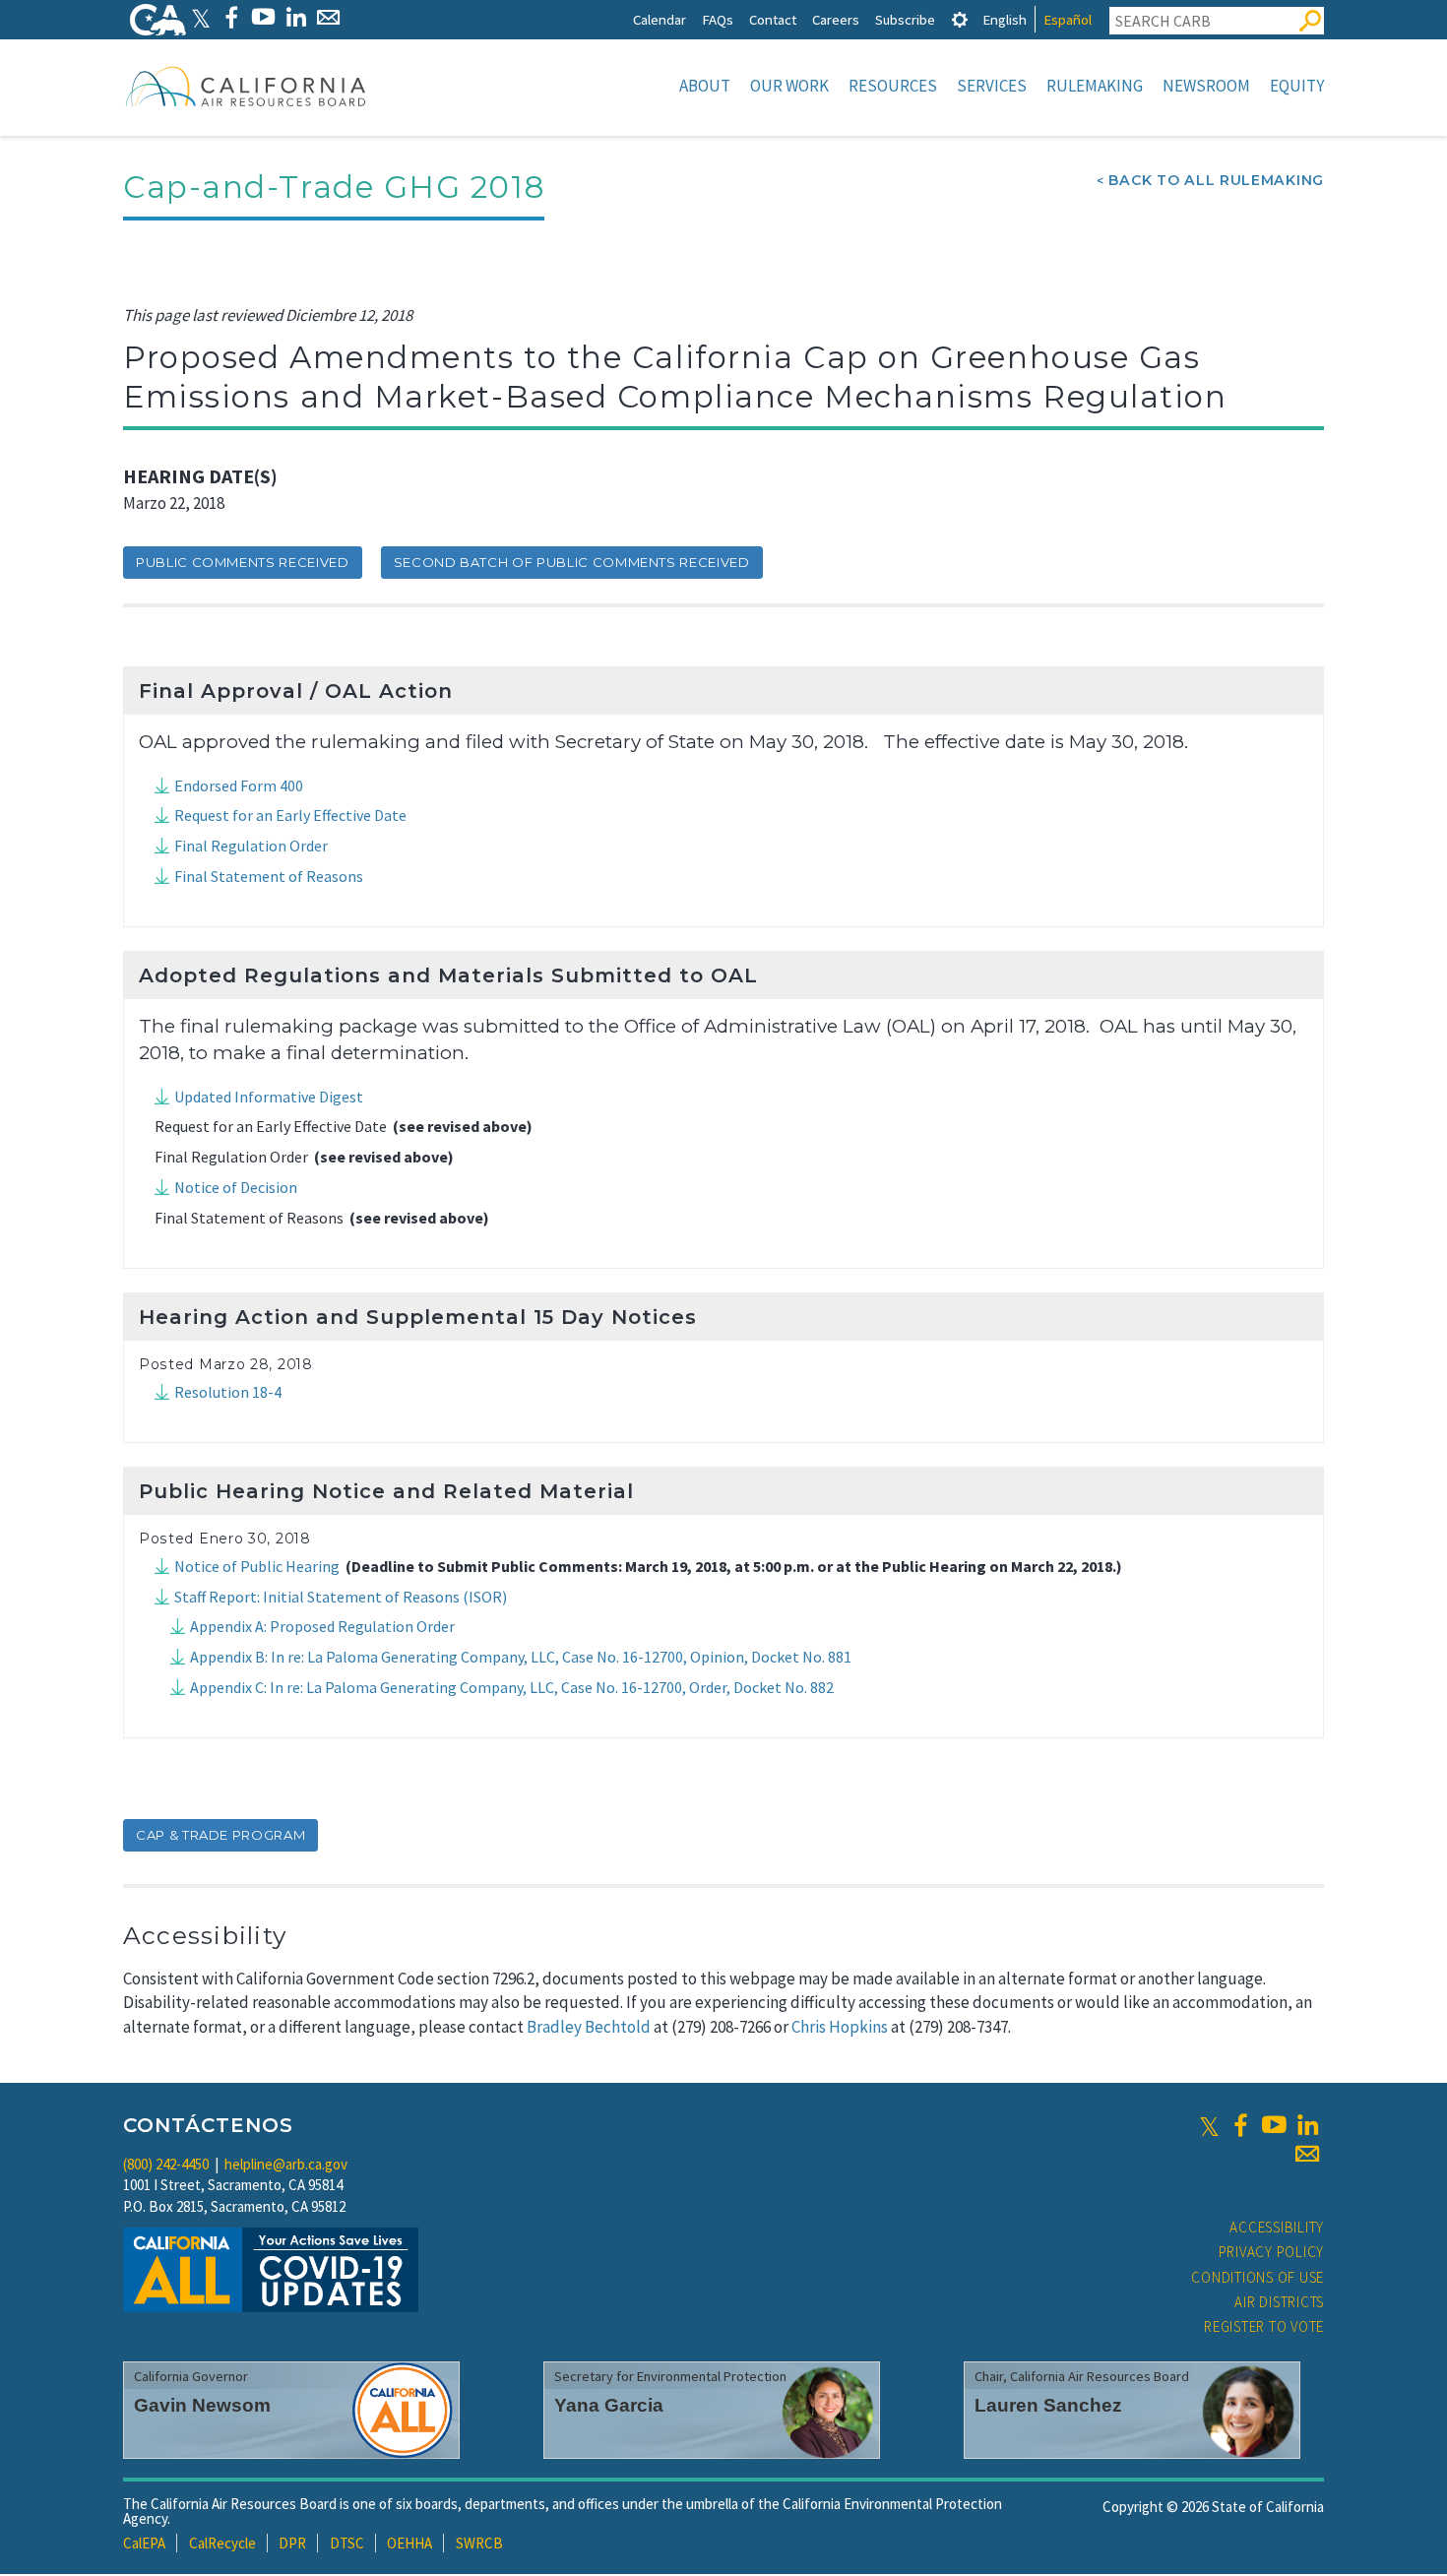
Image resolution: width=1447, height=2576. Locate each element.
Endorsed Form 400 (239, 785)
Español (1068, 19)
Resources (893, 86)
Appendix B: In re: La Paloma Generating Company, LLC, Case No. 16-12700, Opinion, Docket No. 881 (521, 1657)
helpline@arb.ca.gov (286, 2164)
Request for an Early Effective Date (290, 815)
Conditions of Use (1258, 2277)
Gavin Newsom (202, 2405)
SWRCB (479, 2543)
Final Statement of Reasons (269, 876)
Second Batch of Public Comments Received (572, 562)
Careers (836, 19)
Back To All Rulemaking (1216, 180)
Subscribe (905, 19)
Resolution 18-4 (228, 1392)
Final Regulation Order (251, 846)
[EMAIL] (328, 17)
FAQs (718, 19)
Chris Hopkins (840, 2027)
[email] (1307, 2154)
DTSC (347, 2543)
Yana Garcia (609, 2405)
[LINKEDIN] (296, 17)
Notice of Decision (236, 1187)
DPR (292, 2543)
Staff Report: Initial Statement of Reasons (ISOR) (341, 1597)
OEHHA (409, 2543)
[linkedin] (1307, 2125)
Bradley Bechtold (589, 2027)
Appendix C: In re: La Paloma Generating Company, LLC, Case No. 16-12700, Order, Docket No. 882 (512, 1687)
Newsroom (1206, 86)
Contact (773, 19)
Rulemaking (1095, 86)
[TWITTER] (201, 17)
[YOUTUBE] (263, 17)
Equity (1297, 86)
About (705, 86)
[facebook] (1240, 2125)
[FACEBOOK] (231, 17)
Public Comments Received (243, 562)
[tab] (960, 19)
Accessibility (1277, 2227)
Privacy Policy (1272, 2252)
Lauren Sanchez (1048, 2405)
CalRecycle (222, 2543)
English (1005, 19)
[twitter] (1209, 2125)
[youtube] (1274, 2125)
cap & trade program (220, 1835)
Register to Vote (1264, 2326)
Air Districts (1279, 2302)
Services (992, 86)
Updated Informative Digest (269, 1097)
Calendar (660, 19)
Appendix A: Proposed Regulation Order (322, 1626)
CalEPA (144, 2543)
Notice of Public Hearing (257, 1566)
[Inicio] (246, 86)
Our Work (789, 86)
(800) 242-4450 (166, 2164)
